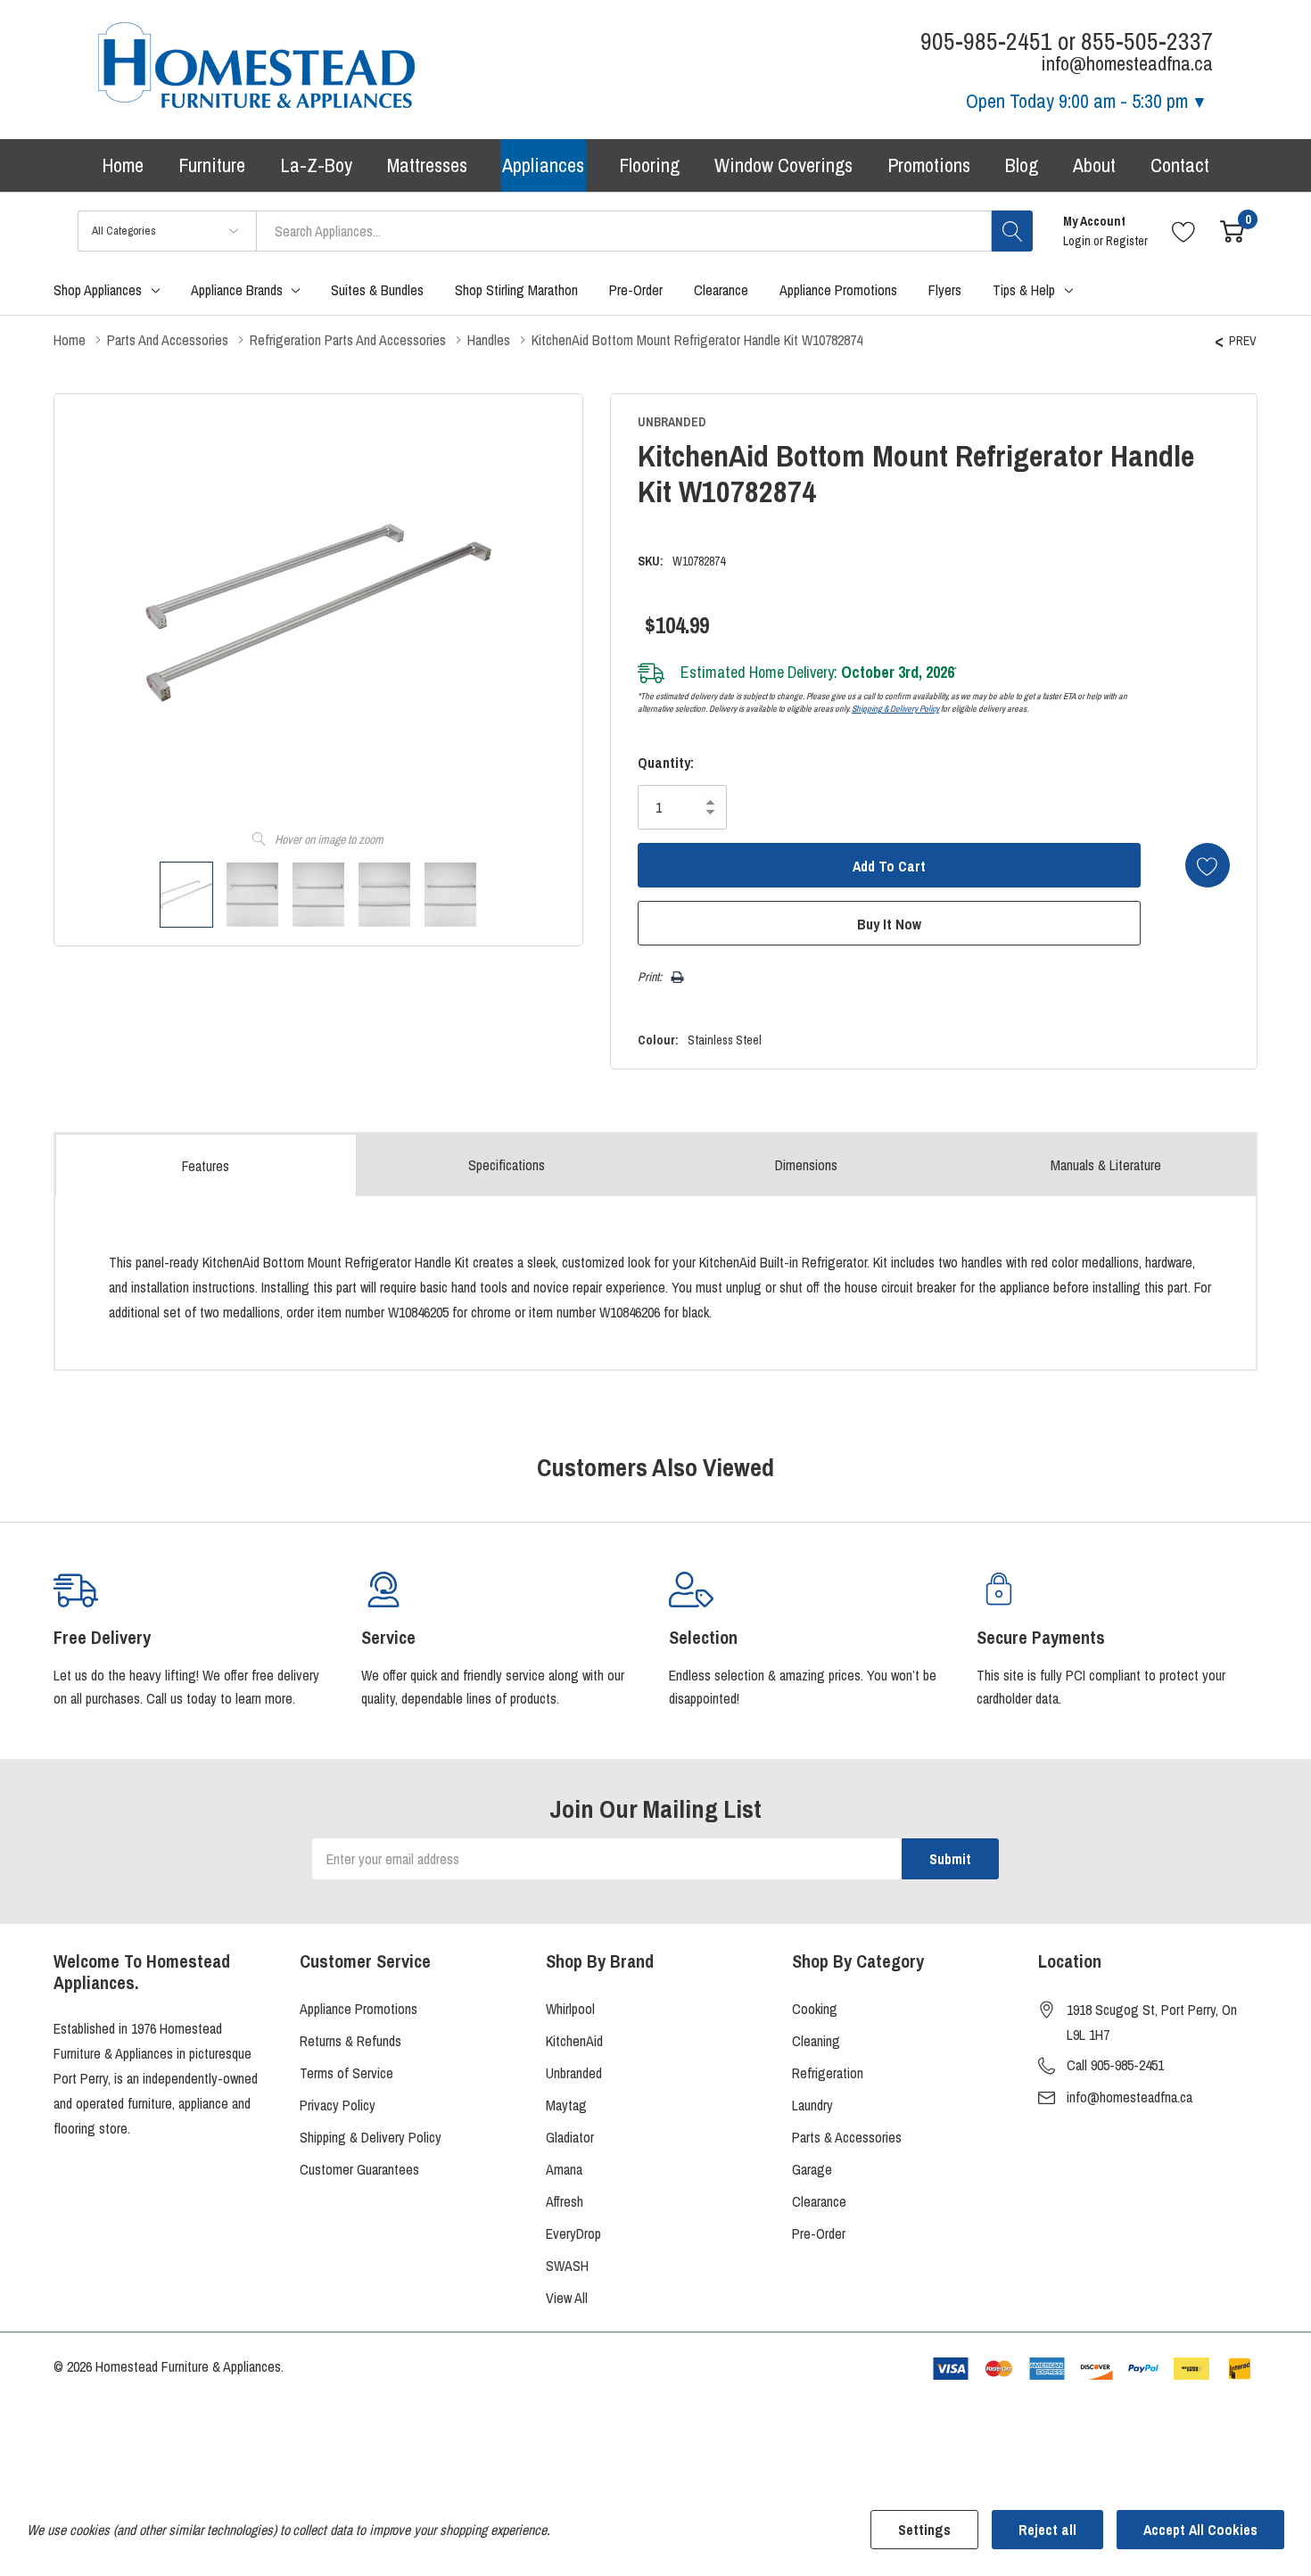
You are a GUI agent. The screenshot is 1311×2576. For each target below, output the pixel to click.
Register (1127, 241)
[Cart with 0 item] (1232, 231)
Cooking (815, 2009)
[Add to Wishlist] (1208, 865)
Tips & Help (1024, 290)
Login (1078, 241)
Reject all (1047, 2530)
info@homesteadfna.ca (1130, 2097)
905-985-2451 (986, 41)
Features (206, 1166)
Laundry (812, 2105)
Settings (924, 2530)
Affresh (565, 2201)
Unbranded (574, 2073)
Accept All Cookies (1200, 2530)
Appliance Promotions (359, 2009)
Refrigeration (828, 2073)
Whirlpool (570, 2009)
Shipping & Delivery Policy (895, 709)
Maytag (566, 2105)
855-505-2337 (1147, 41)
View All (567, 2298)
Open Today (1077, 101)
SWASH (567, 2266)
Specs (507, 1165)
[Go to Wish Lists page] (1184, 231)
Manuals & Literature (1106, 1165)
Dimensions (806, 1165)
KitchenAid (574, 2041)
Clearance (819, 2201)
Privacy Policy (338, 2105)
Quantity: (666, 763)
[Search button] (1012, 231)
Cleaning (816, 2041)
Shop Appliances (98, 290)
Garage (812, 2169)
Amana (564, 2169)
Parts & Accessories (847, 2137)
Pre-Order (819, 2233)
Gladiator (570, 2137)
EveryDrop (573, 2233)
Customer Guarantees (359, 2169)
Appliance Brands (237, 290)
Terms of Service (346, 2073)
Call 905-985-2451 (1115, 2065)
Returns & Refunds (350, 2041)
